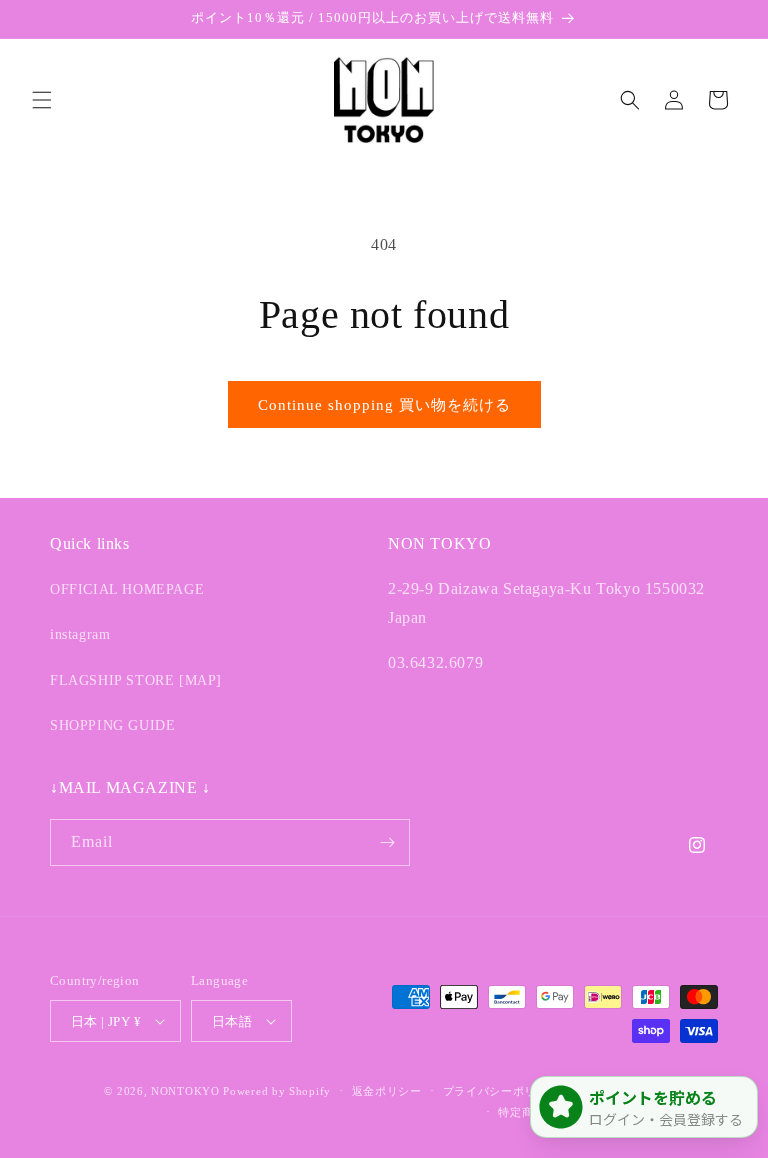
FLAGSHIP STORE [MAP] (136, 680)
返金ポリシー (387, 1091)
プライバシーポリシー (501, 1091)
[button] (42, 100)
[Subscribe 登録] (387, 842)
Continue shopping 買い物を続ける (384, 405)
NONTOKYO (187, 1091)
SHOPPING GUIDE (112, 725)
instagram (80, 634)
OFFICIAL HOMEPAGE (127, 589)
